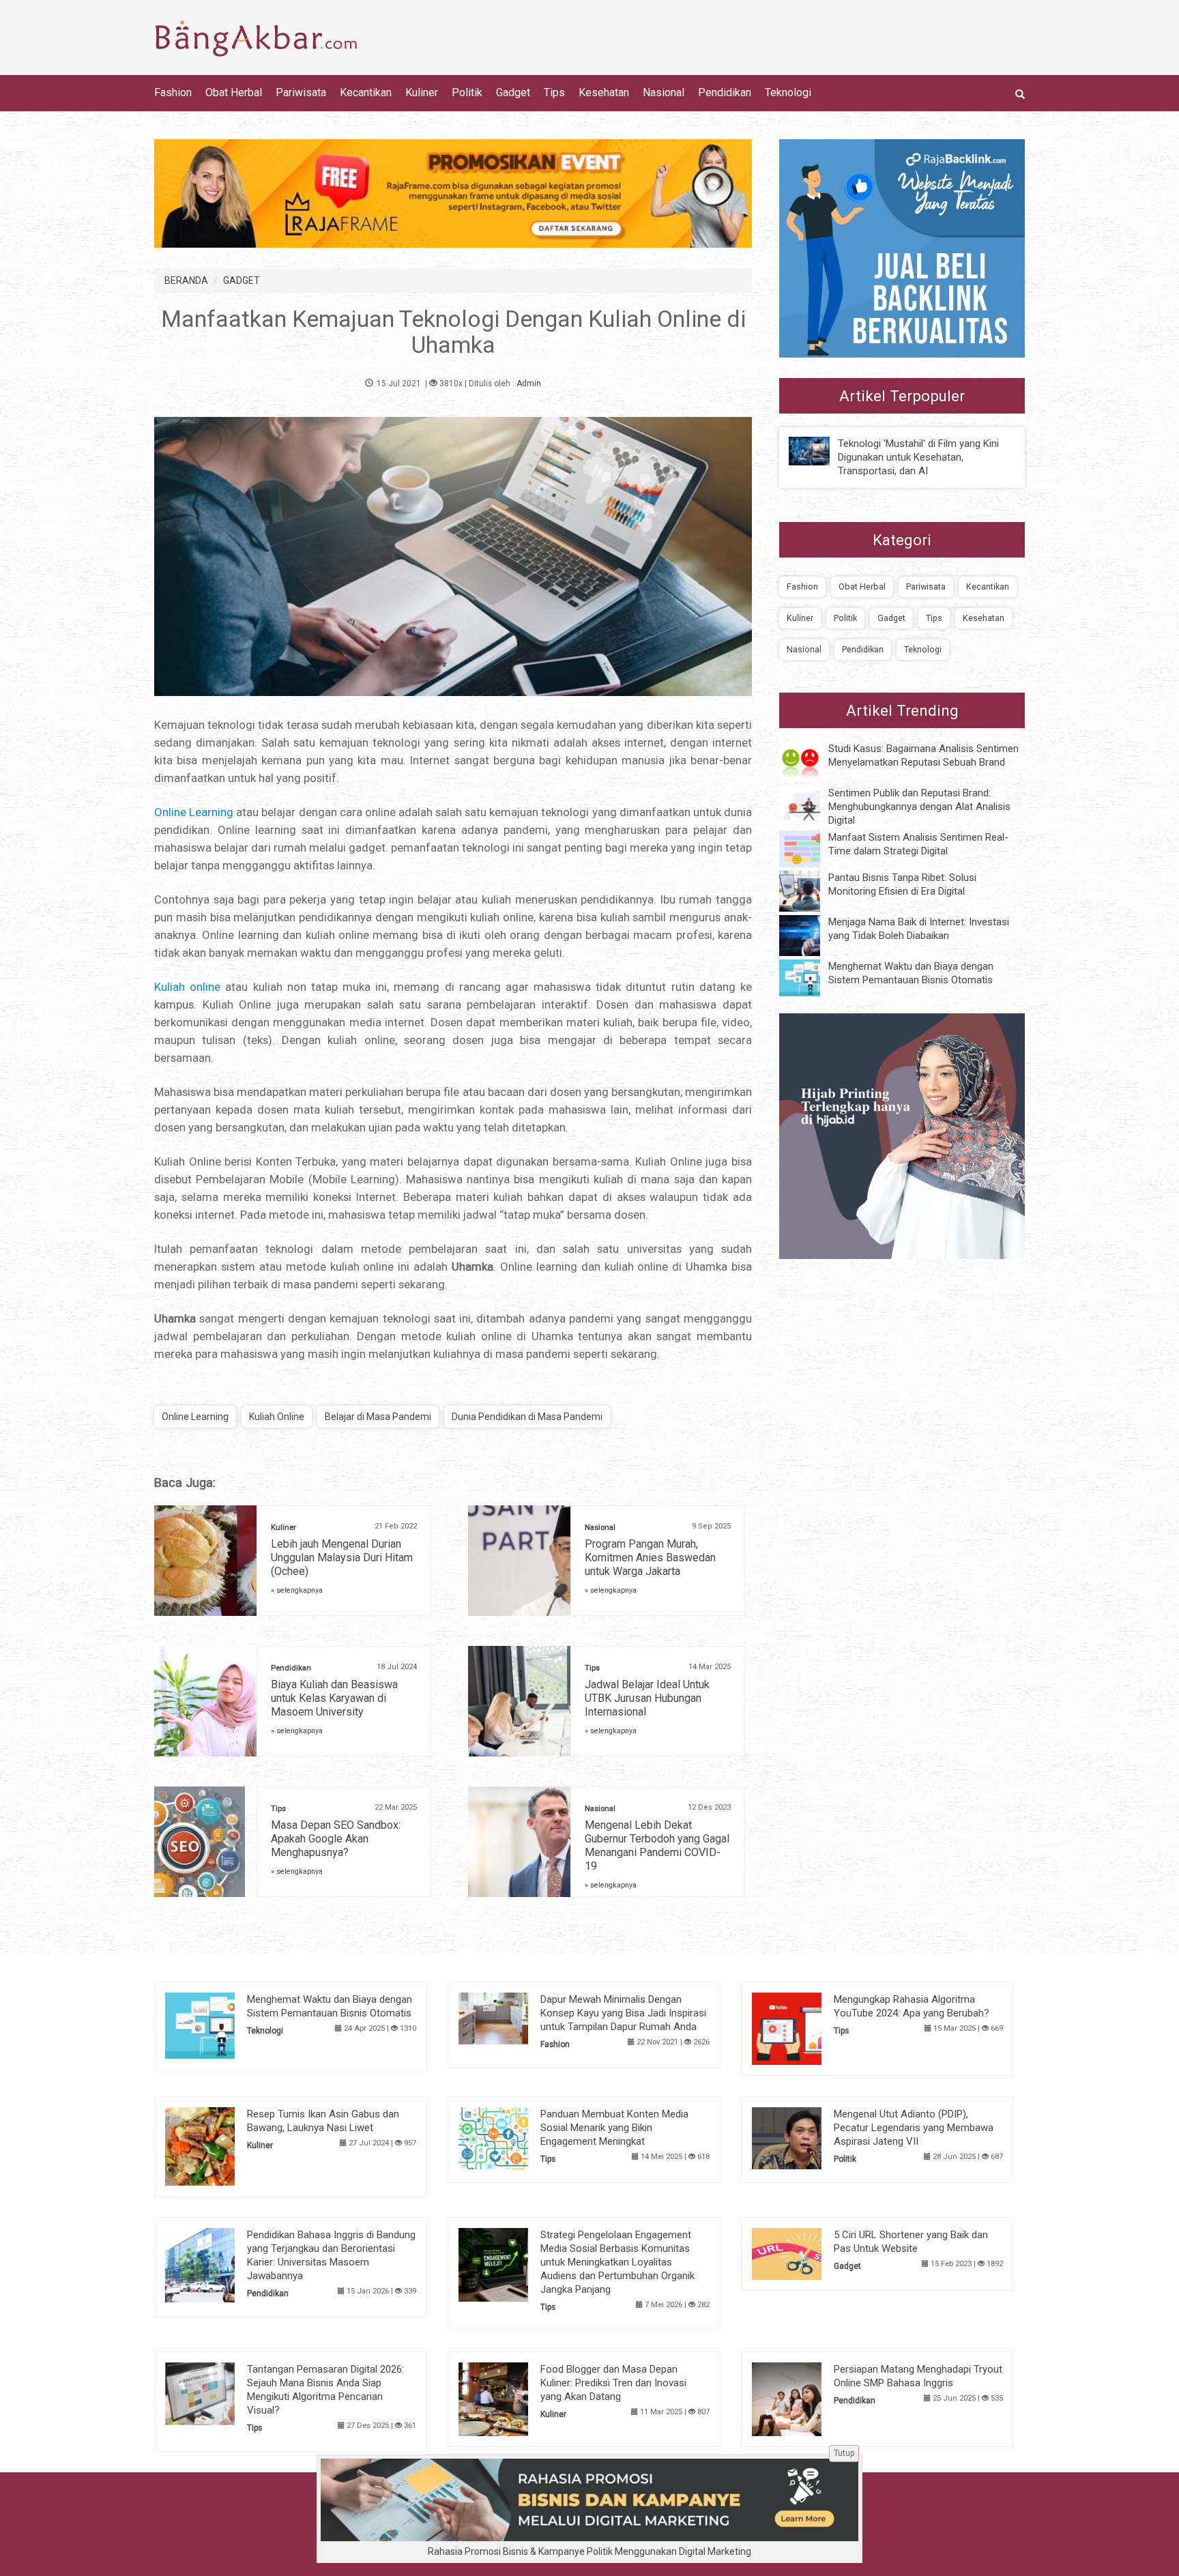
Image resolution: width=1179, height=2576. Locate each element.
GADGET (242, 280)
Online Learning (194, 812)
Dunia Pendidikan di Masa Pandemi (527, 1417)
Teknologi (788, 92)
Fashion (173, 92)
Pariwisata (301, 92)
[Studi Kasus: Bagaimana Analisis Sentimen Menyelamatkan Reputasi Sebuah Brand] (810, 761)
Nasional (664, 92)
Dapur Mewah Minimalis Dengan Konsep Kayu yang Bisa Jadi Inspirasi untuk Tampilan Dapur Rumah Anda (623, 2013)
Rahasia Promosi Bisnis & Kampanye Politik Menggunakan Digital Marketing (589, 2551)
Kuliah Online (277, 1417)
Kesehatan (604, 92)
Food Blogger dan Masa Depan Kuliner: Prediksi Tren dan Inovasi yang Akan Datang (613, 2383)
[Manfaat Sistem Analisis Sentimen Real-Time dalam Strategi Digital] (810, 848)
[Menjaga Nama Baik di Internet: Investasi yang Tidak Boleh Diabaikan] (810, 935)
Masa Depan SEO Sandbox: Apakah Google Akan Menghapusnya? (336, 1839)
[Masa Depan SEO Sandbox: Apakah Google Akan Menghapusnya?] (200, 1847)
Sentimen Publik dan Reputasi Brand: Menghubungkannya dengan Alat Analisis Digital (919, 807)
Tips (554, 92)
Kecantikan (366, 92)
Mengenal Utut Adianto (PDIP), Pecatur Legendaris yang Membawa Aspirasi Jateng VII (914, 2128)
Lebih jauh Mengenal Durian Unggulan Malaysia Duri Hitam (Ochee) (342, 1558)
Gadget (513, 92)
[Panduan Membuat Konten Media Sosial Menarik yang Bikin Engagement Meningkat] (514, 2137)
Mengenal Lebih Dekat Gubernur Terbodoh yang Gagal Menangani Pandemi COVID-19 (657, 1846)
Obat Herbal (234, 92)
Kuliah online (187, 987)
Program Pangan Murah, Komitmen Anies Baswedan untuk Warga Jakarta (650, 1558)
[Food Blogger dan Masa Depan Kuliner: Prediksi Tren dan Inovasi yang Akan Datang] (514, 2399)
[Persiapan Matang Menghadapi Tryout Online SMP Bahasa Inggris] (807, 2399)
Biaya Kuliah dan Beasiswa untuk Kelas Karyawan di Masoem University (334, 1698)
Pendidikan (725, 92)
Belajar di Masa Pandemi (378, 1417)
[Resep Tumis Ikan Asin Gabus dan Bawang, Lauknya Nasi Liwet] (221, 2145)
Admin (529, 383)
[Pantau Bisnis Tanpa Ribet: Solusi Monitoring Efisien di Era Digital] (810, 891)
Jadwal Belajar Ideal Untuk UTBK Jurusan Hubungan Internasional (647, 1698)
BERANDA (186, 280)
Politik (467, 92)
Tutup (844, 2453)
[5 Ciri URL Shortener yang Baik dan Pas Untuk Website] (807, 2253)
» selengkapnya (297, 1590)
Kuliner (422, 92)
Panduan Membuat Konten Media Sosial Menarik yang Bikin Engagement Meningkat (614, 2128)
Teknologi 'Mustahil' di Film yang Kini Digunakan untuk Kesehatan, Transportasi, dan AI (918, 457)
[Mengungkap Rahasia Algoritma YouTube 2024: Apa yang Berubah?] (807, 2027)
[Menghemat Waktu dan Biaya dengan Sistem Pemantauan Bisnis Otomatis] (810, 977)
